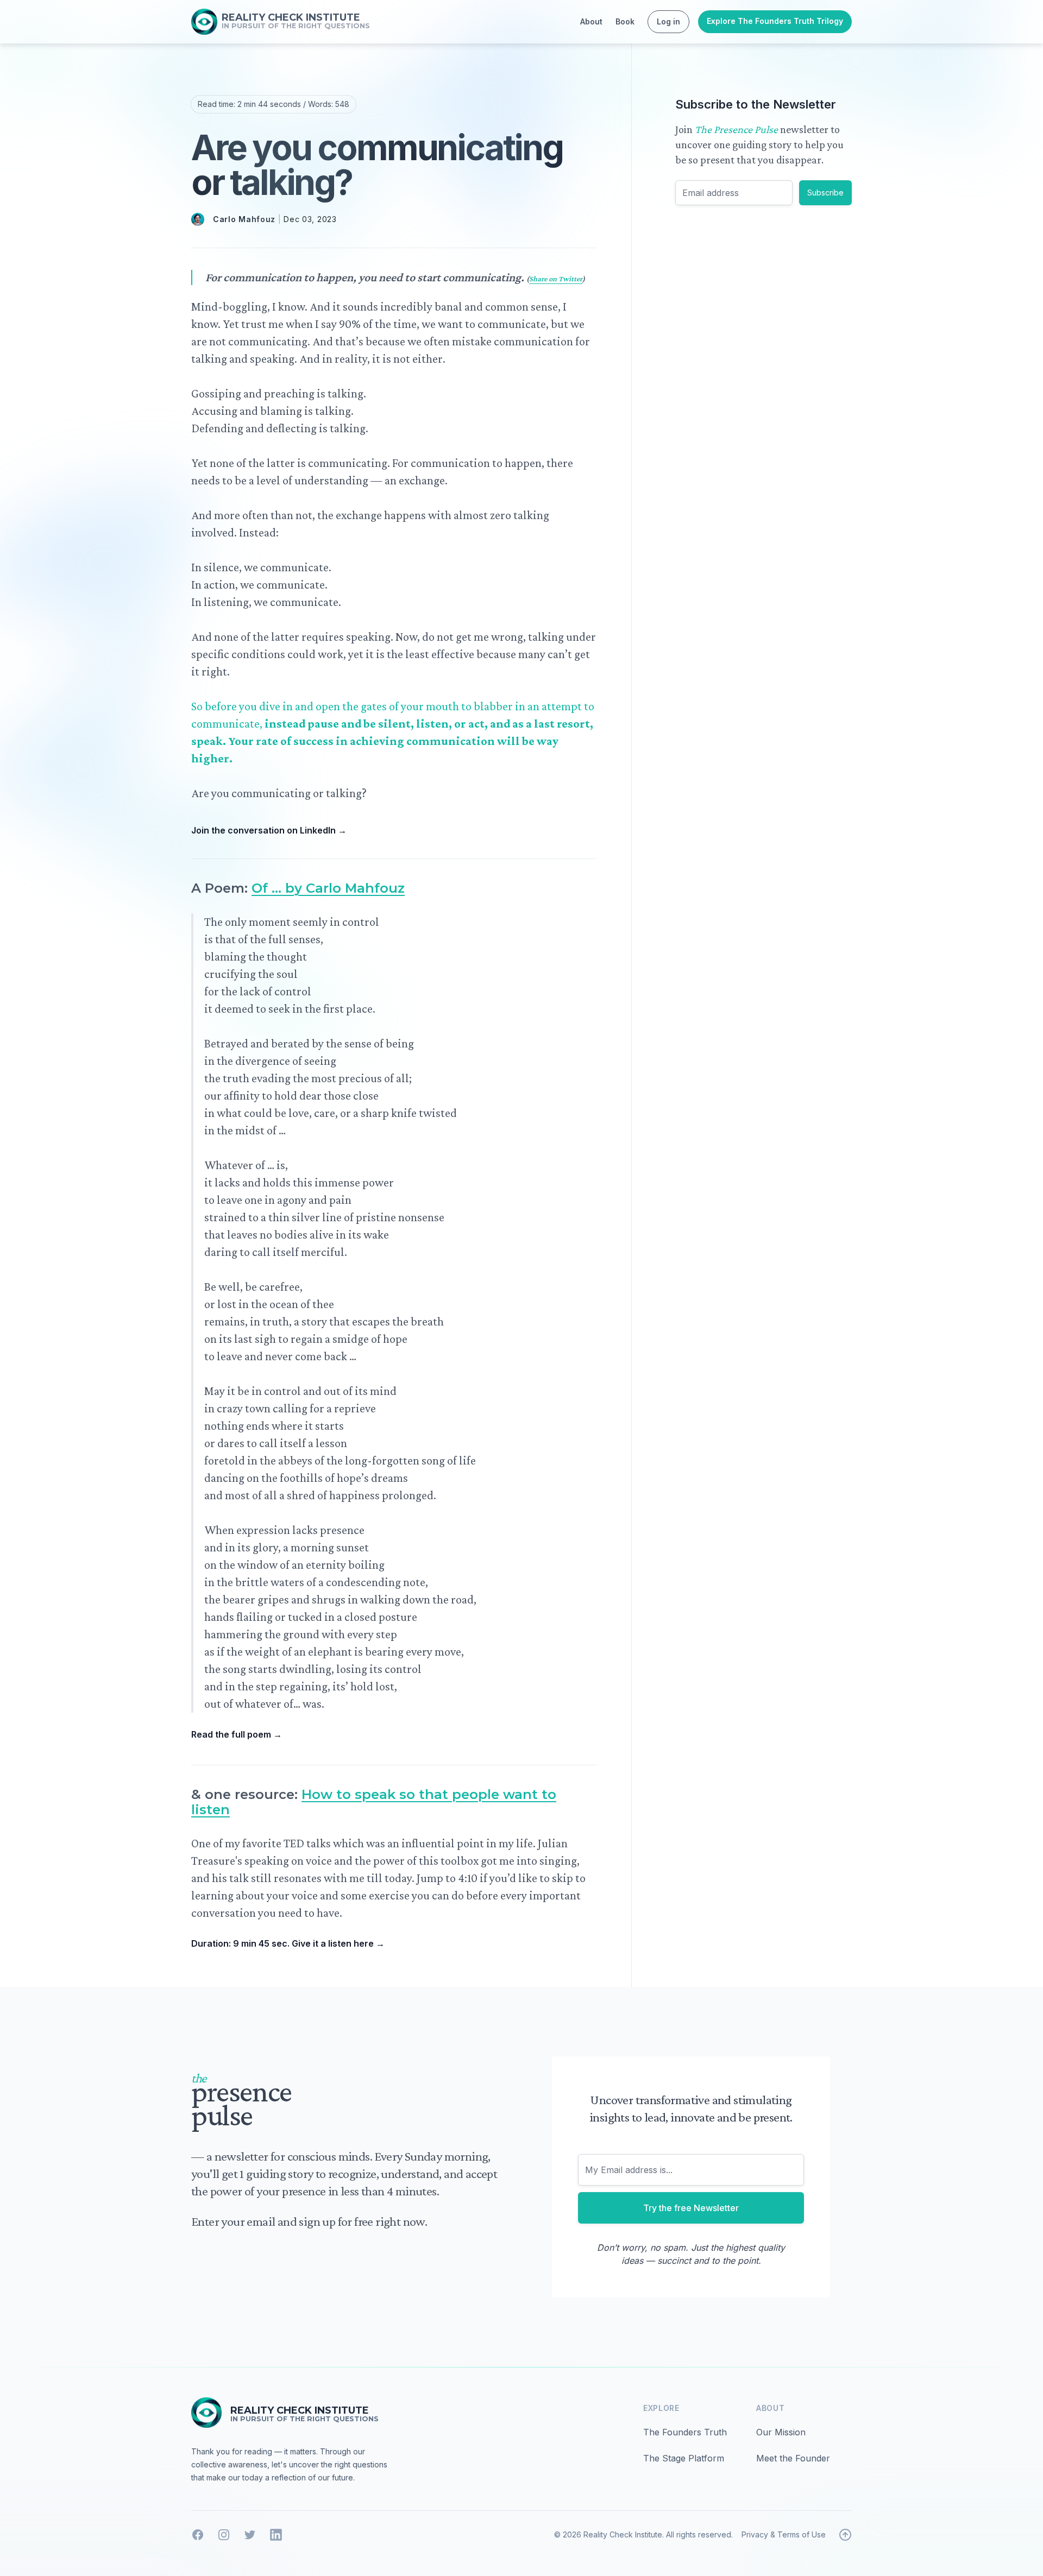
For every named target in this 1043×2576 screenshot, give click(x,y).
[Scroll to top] (845, 2535)
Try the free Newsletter (691, 2208)
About (591, 21)
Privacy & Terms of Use (784, 2534)
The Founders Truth (685, 2432)
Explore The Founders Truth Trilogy (775, 21)
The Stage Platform (684, 2458)
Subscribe (825, 192)
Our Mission (781, 2432)
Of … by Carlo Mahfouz (328, 888)
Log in (668, 21)
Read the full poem (237, 1734)
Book (625, 21)
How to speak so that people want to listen (374, 1802)
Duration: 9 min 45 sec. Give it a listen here (288, 1943)
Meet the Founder (793, 2458)
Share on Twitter (556, 279)
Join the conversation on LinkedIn (269, 830)
